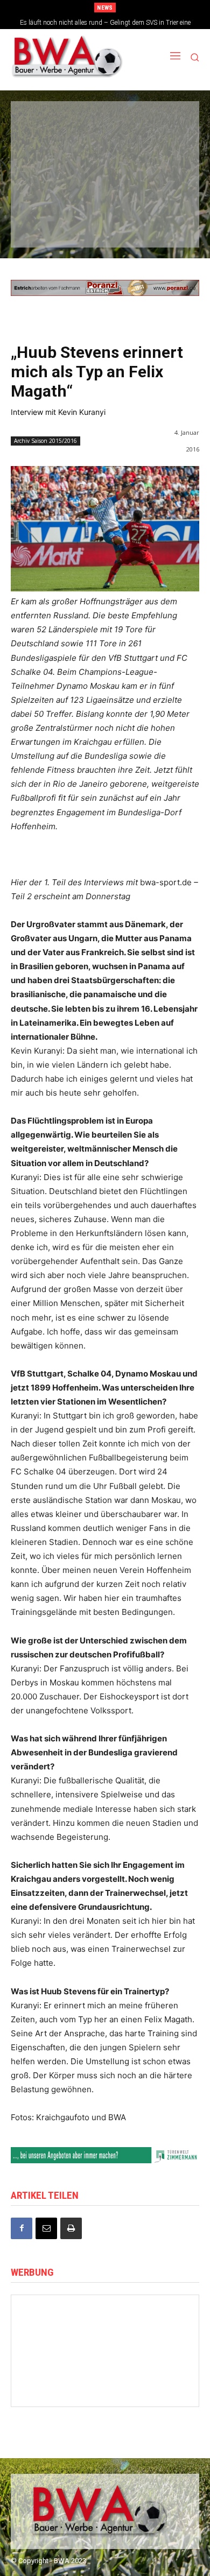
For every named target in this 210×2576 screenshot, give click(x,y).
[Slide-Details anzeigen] (105, 288)
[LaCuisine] (45, 192)
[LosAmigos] (45, 225)
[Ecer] (45, 158)
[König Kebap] (103, 225)
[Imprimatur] (162, 158)
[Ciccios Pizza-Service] (162, 225)
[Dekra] (162, 192)
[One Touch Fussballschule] (155, 2386)
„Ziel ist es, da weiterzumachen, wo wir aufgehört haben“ (106, 23)
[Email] (46, 2228)
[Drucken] (71, 2228)
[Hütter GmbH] (105, 2356)
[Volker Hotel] (55, 2327)
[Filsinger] (45, 124)
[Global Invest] (155, 2327)
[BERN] (162, 124)
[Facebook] (22, 2228)
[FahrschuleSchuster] (103, 158)
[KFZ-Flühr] (103, 124)
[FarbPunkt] (103, 192)
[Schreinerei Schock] (155, 2356)
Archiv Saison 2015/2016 (45, 441)
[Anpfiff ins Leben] (55, 2386)
